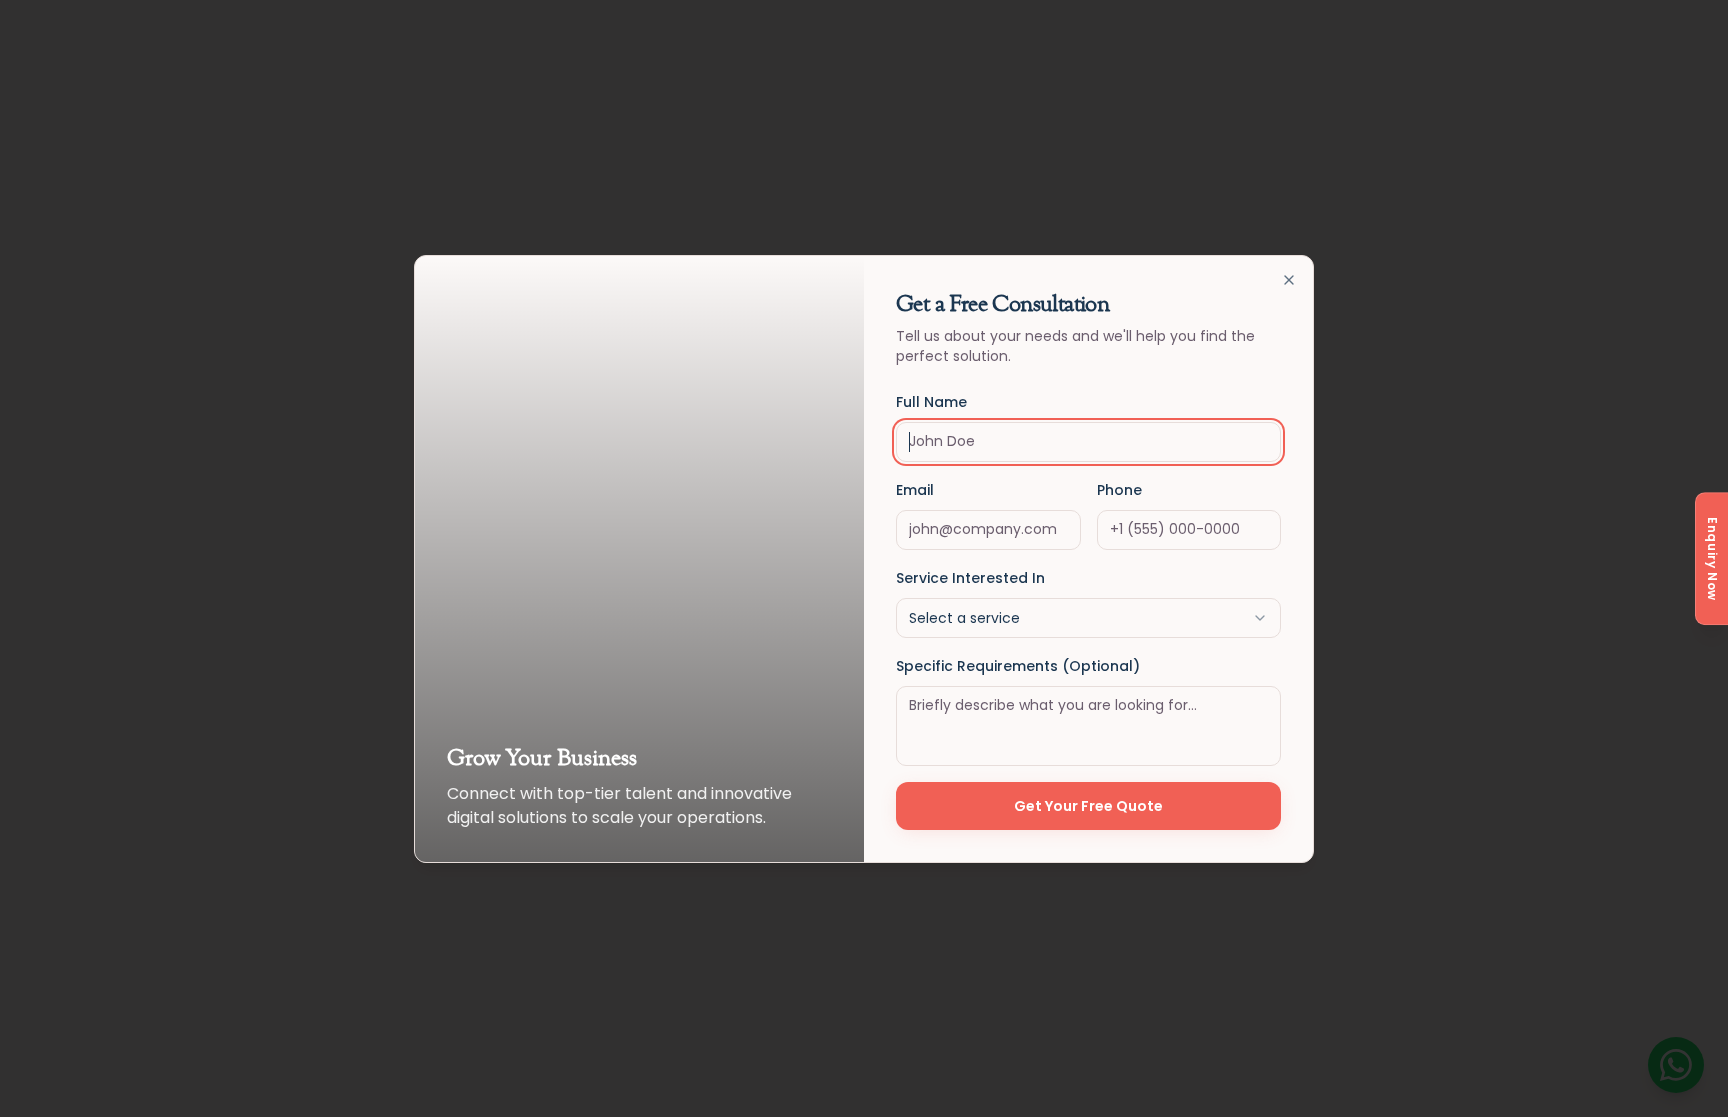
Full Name (931, 402)
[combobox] (1088, 618)
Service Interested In (970, 578)
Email (915, 490)
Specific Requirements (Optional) (1018, 666)
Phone (1119, 490)
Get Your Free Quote (1088, 806)
